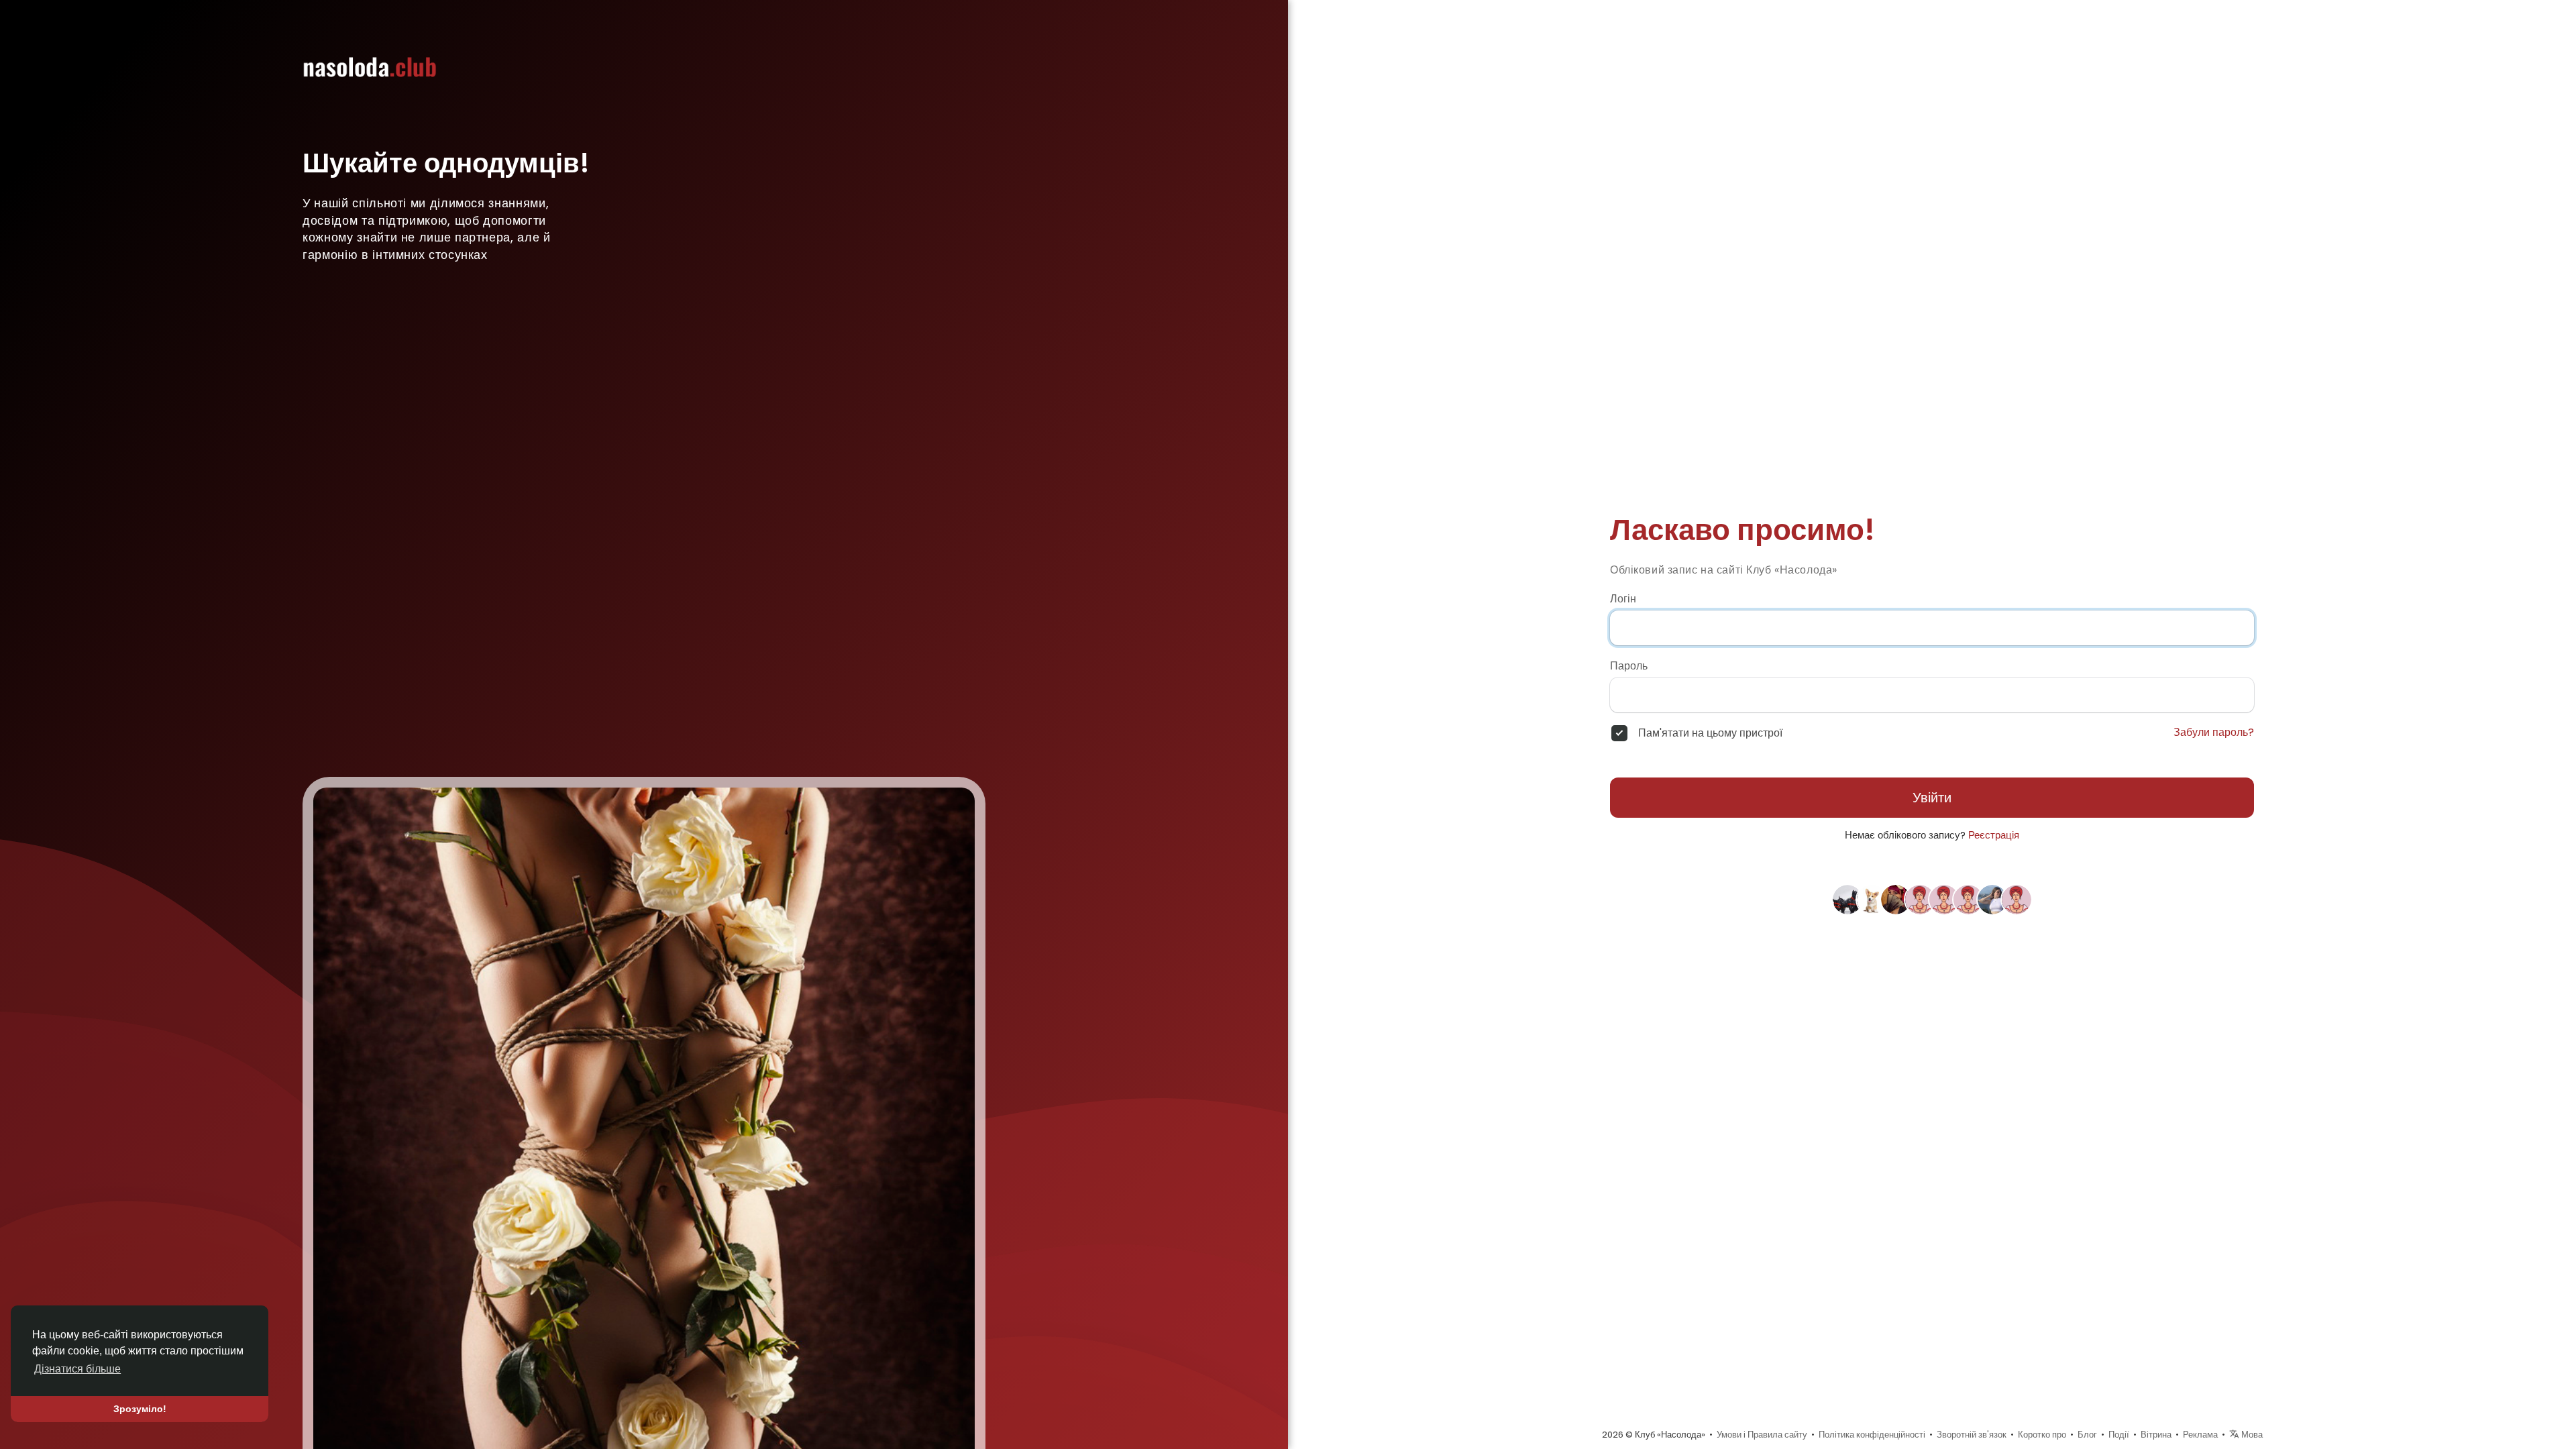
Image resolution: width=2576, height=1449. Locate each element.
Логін (1623, 599)
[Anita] (1992, 899)
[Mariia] (2017, 899)
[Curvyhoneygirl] (1944, 899)
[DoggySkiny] (1872, 899)
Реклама (2200, 1435)
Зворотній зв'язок (1972, 1435)
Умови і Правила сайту (1762, 1435)
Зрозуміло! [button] (140, 1409)
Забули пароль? (2214, 733)
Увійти (1932, 798)
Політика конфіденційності (1872, 1435)
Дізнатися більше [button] (77, 1369)
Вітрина (2156, 1435)
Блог (2087, 1435)
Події (2119, 1435)
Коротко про (2042, 1435)
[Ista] (1896, 899)
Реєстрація (1994, 835)
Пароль (1629, 666)
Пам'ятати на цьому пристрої (1710, 733)
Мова (2251, 1435)
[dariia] (1968, 899)
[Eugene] (1847, 899)
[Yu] (1920, 899)
